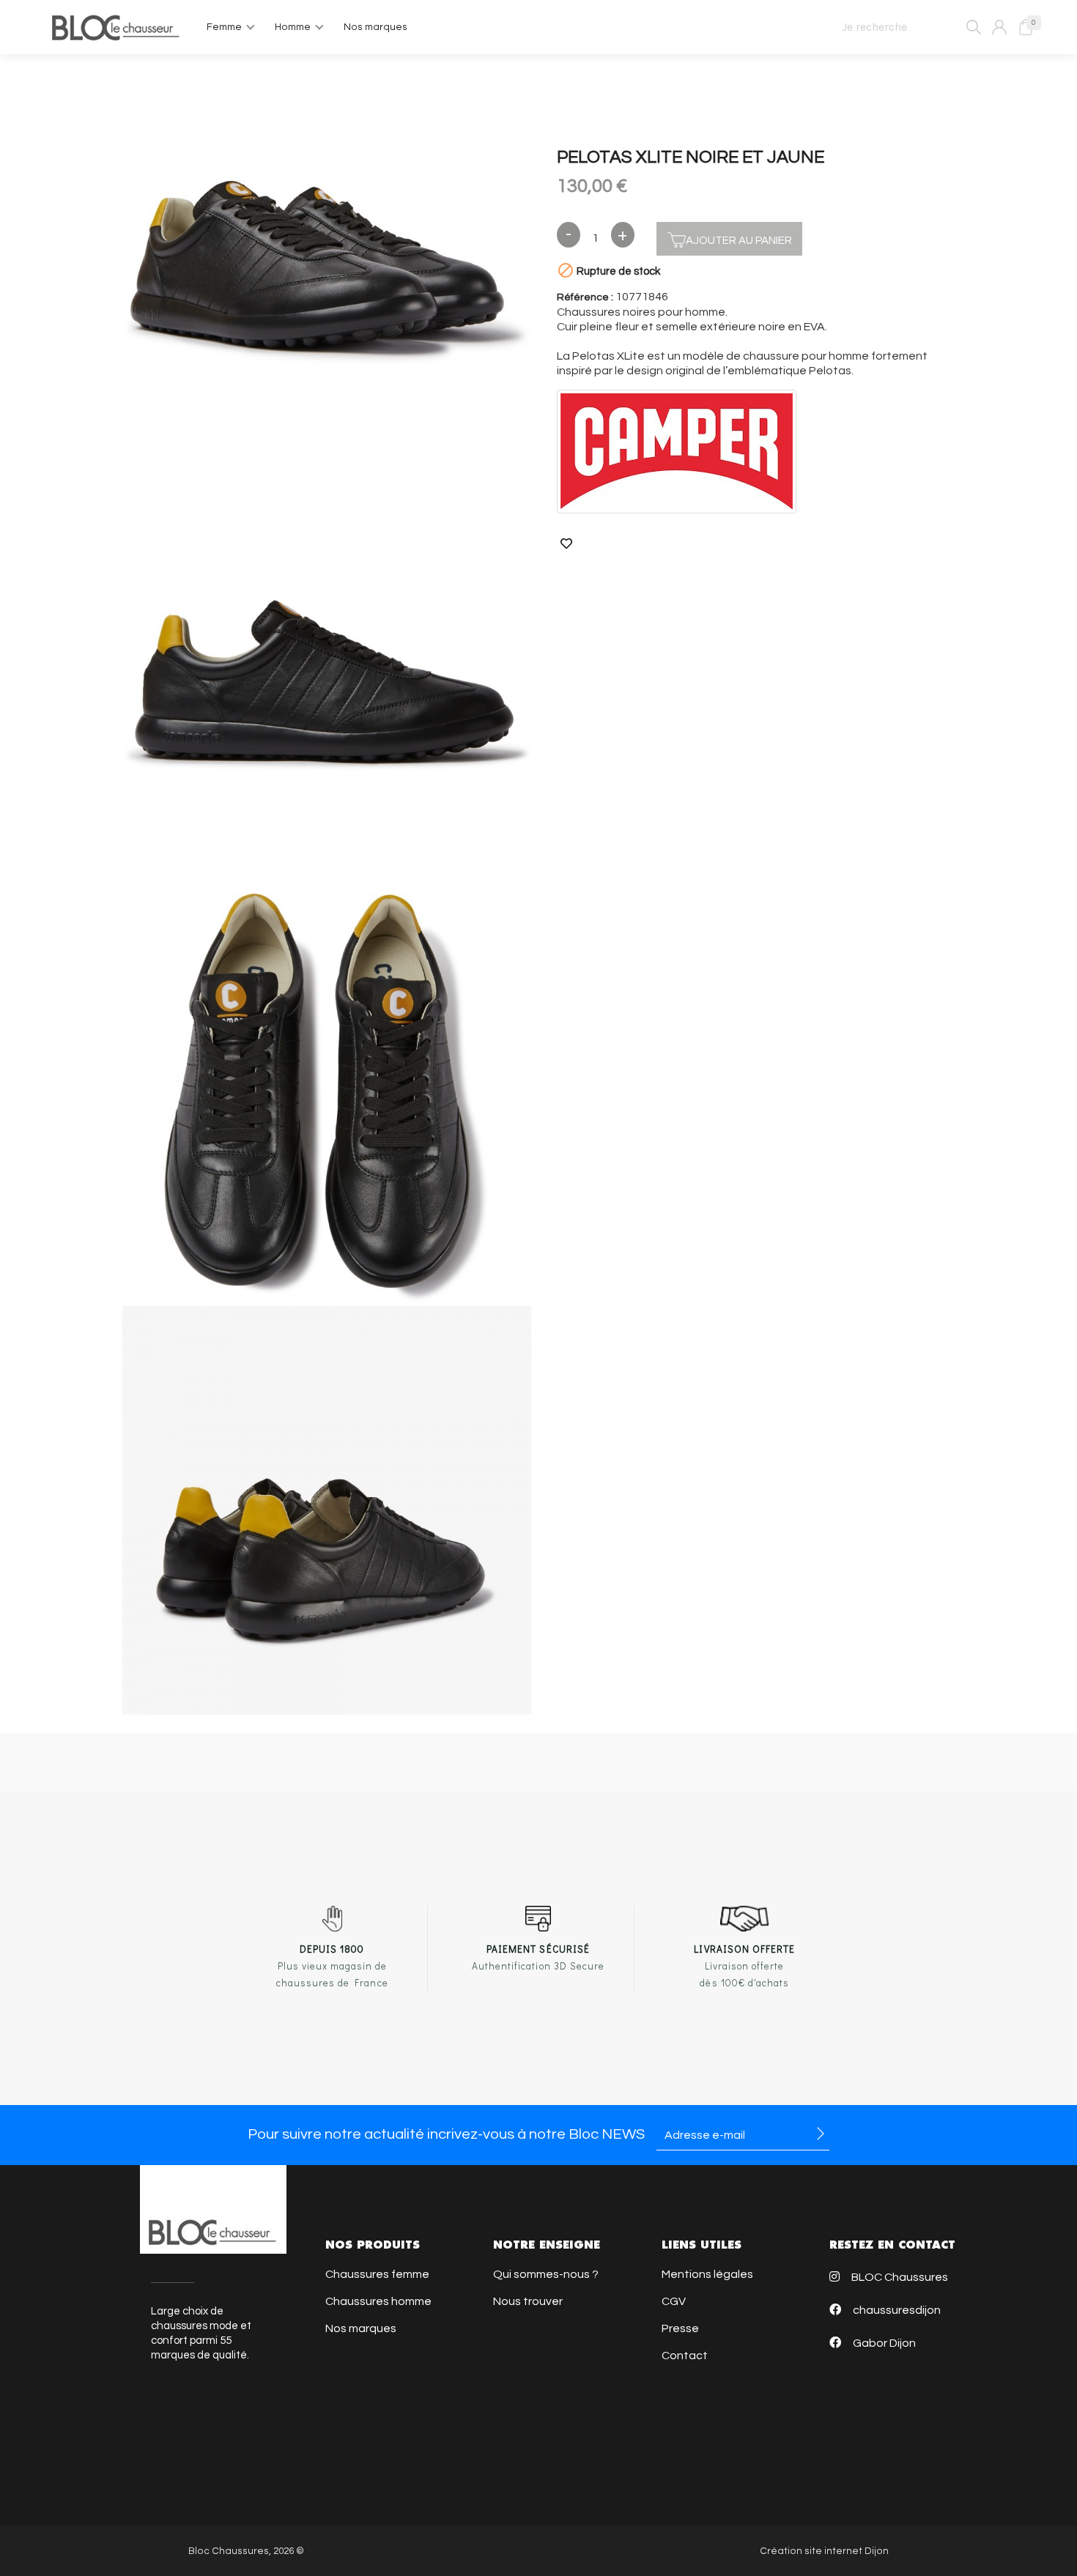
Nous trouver (528, 2301)
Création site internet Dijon (824, 2551)
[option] (327, 275)
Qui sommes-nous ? (546, 2274)
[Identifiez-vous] (999, 27)
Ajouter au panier (739, 241)
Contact (685, 2356)
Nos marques (361, 2328)
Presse (680, 2328)
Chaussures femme (377, 2274)
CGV (674, 2301)
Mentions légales (707, 2274)
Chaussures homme (378, 2301)
